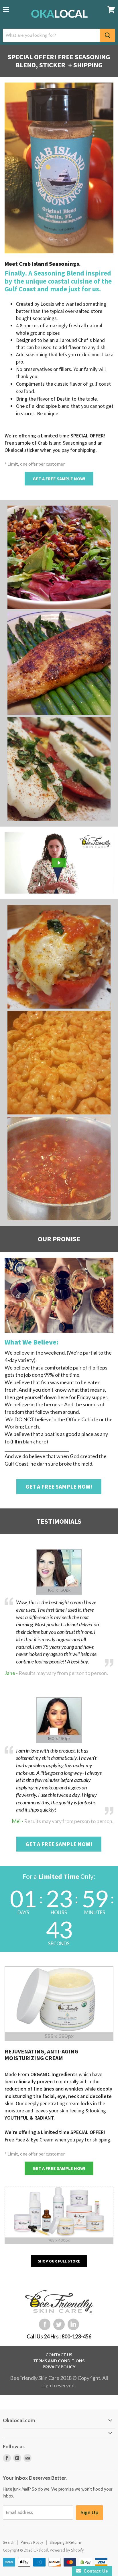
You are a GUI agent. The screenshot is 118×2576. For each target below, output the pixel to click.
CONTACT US (59, 2355)
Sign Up (90, 2512)
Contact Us (95, 2571)
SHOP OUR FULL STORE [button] (59, 2261)
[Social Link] (45, 2324)
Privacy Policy (32, 2542)
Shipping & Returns (66, 2542)
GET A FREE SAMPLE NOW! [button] (59, 479)
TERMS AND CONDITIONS (59, 2361)
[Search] (108, 35)
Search (9, 2542)
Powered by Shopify (67, 2550)
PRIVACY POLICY (59, 2367)
